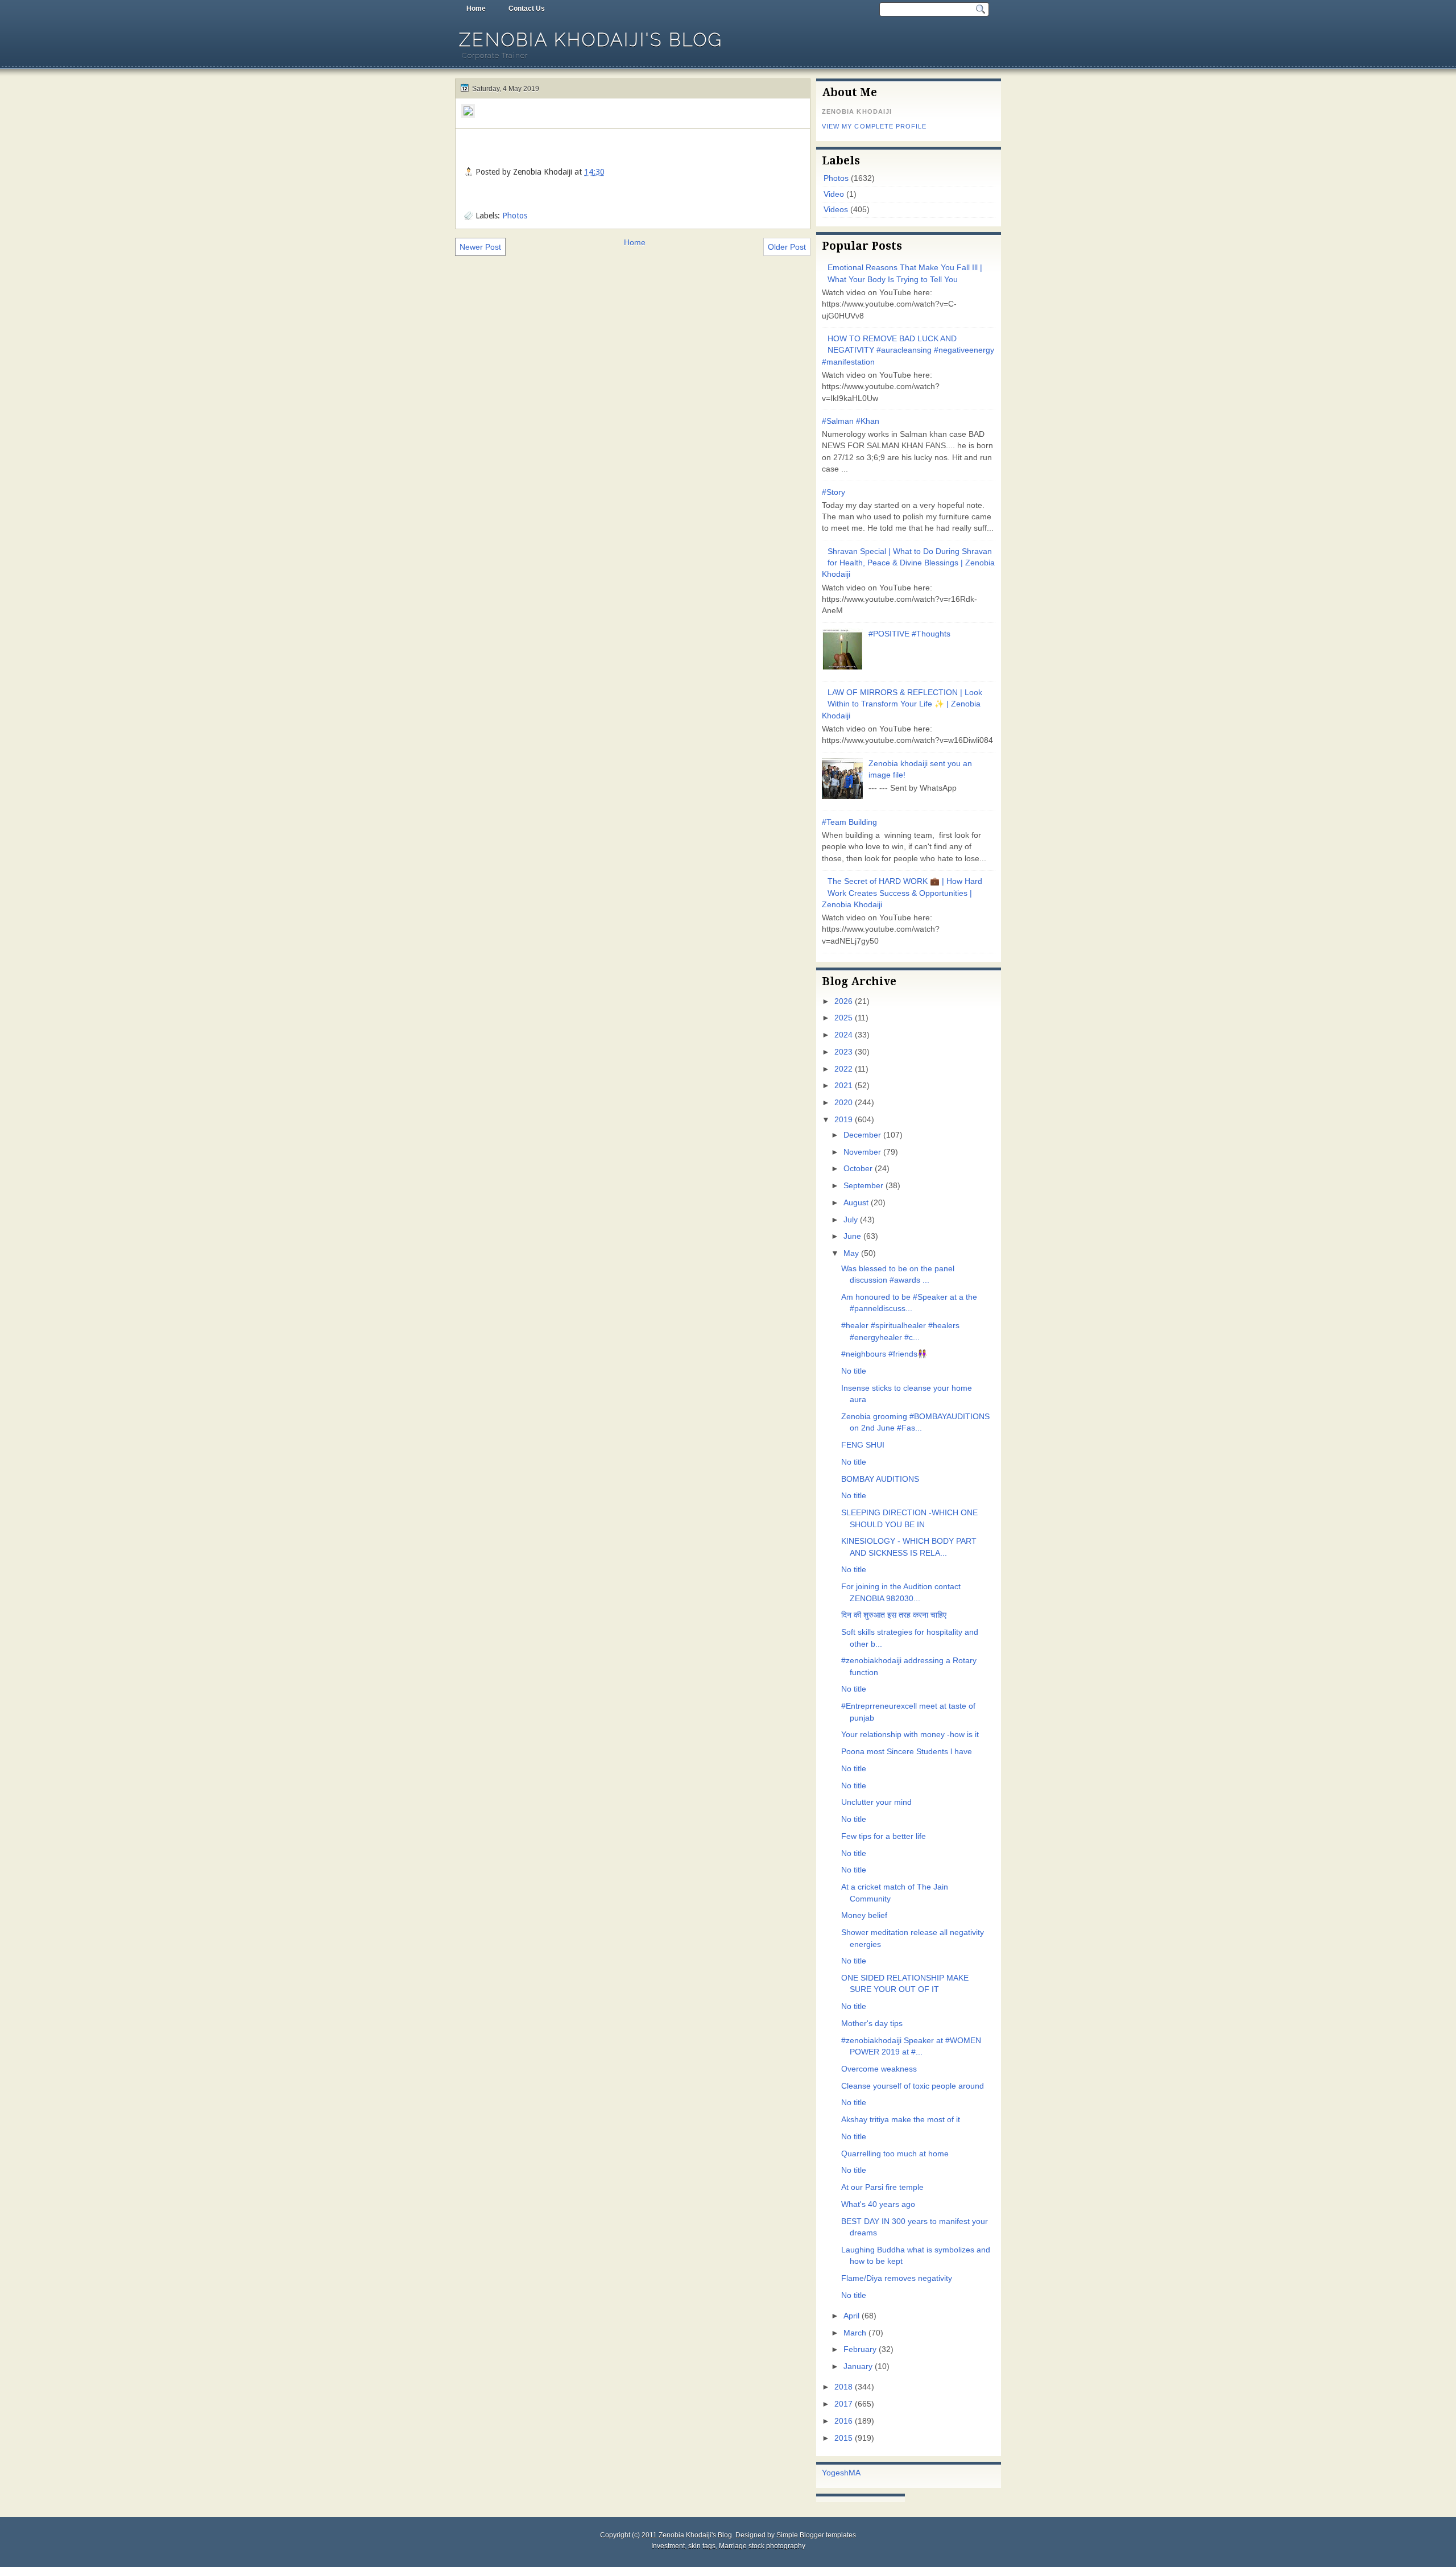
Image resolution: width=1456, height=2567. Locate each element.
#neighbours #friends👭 (884, 1354)
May (851, 1253)
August (856, 1203)
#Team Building (849, 822)
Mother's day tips (872, 2024)
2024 (843, 1035)
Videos (836, 210)
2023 (843, 1052)
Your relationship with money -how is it (910, 1735)
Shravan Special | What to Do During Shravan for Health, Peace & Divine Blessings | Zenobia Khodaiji (908, 563)
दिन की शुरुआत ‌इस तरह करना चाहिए (894, 1615)
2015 (843, 2438)
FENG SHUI (863, 1445)
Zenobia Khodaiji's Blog (591, 40)
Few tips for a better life (884, 1836)
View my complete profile (874, 126)
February (860, 2349)
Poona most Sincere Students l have (907, 1752)
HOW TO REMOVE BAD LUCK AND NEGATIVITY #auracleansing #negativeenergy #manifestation (908, 350)
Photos (515, 216)
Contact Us (527, 9)
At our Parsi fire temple (882, 2187)
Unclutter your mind (876, 1802)
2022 (843, 1069)
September (863, 1186)
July (851, 1220)
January (858, 2366)
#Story (834, 492)
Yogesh (835, 2473)
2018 (843, 2387)
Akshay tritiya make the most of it (901, 2120)
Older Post (787, 247)
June (852, 1236)
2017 (843, 2404)
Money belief (864, 1915)
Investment (668, 2546)
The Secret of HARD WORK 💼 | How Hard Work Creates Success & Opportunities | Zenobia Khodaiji (902, 893)
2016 (843, 2421)
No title (854, 1371)
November (862, 1152)
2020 (843, 1103)
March (855, 2333)
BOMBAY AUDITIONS (880, 1479)
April (851, 2316)
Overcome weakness (879, 2069)
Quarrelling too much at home (895, 2154)
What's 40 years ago (878, 2204)
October (858, 1169)
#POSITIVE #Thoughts (909, 634)
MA (855, 2473)
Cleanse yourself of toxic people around (913, 2086)
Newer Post (480, 247)
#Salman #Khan (851, 421)
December (862, 1135)
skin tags (702, 2546)
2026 (843, 1001)
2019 (843, 1120)
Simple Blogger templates (816, 2535)
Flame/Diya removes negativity (897, 2278)
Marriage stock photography (762, 2546)
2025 (843, 1018)
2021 (843, 1086)
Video (834, 194)
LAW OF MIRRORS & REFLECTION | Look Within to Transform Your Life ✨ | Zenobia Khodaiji (902, 704)
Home (476, 9)
